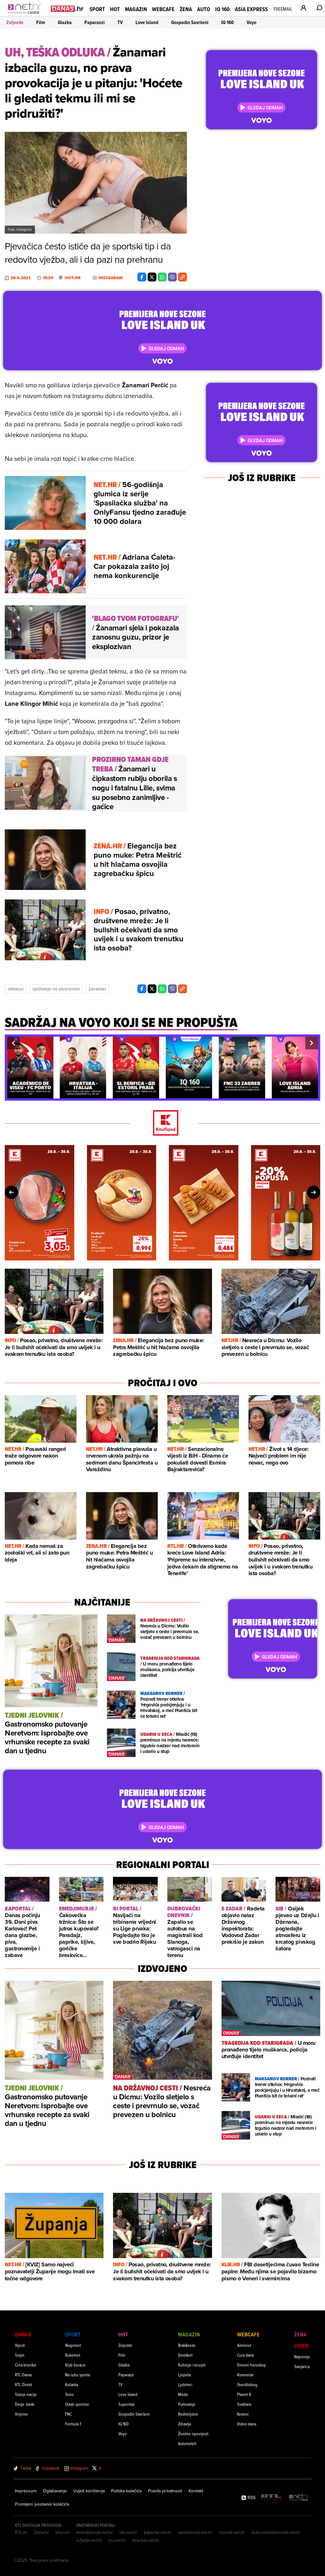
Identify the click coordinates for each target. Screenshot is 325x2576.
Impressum (26, 2491)
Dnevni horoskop (252, 2365)
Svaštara (244, 2404)
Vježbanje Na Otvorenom (56, 989)
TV (120, 22)
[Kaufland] (162, 1123)
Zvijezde (15, 22)
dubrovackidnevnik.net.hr (276, 2532)
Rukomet (73, 2355)
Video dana (247, 2424)
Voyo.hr (63, 2532)
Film (41, 22)
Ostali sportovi (77, 2404)
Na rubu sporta (77, 2375)
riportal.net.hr (232, 2532)
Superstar (126, 2404)
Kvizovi (243, 2414)
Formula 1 (73, 2424)
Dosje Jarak (25, 2404)
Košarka (72, 2384)
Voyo (252, 22)
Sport (97, 9)
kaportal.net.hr (158, 2532)
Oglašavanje (55, 2491)
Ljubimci (185, 2384)
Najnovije (302, 2357)
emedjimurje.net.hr (95, 2532)
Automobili (187, 2443)
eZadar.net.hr (89, 2540)
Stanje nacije (26, 2394)
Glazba (65, 22)
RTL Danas (23, 2375)
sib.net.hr (128, 2532)
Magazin (136, 9)
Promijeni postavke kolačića (42, 2504)
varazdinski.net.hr (195, 2532)
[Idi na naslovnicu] (26, 15)
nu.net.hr (117, 2540)
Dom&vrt (185, 2355)
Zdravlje (185, 2424)
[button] (13, 1043)
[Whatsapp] (162, 277)
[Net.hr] (299, 2498)
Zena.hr (41, 2532)
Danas (23, 2334)
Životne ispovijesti (193, 2434)
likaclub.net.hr (146, 2540)
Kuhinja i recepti (192, 2365)
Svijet (20, 2355)
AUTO (204, 9)
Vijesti (20, 2345)
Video (302, 2346)
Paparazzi (95, 22)
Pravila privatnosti (165, 2491)
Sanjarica (302, 2366)
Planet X (244, 2394)
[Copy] (182, 277)
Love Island (147, 22)
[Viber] (172, 277)
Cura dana (245, 2355)
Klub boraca (75, 2365)
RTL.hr (21, 2532)
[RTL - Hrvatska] (271, 2498)
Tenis (69, 2394)
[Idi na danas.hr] (67, 8)
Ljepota (184, 2375)
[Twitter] (152, 277)
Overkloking (247, 2384)
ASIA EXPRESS (251, 9)
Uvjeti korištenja (89, 2491)
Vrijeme (21, 2414)
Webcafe (163, 9)
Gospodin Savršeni (190, 22)
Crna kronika (25, 2365)
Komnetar (245, 2375)
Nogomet (73, 2345)
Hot (115, 9)
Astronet (244, 2345)
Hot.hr (73, 278)
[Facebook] (142, 277)
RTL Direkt (23, 2384)
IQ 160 (222, 9)
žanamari (97, 989)
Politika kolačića (126, 2491)
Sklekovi (16, 989)
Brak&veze (187, 2345)
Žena (186, 9)
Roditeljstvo (188, 2414)
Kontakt (196, 2491)
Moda (183, 2394)
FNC (68, 2414)
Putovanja (186, 2404)
